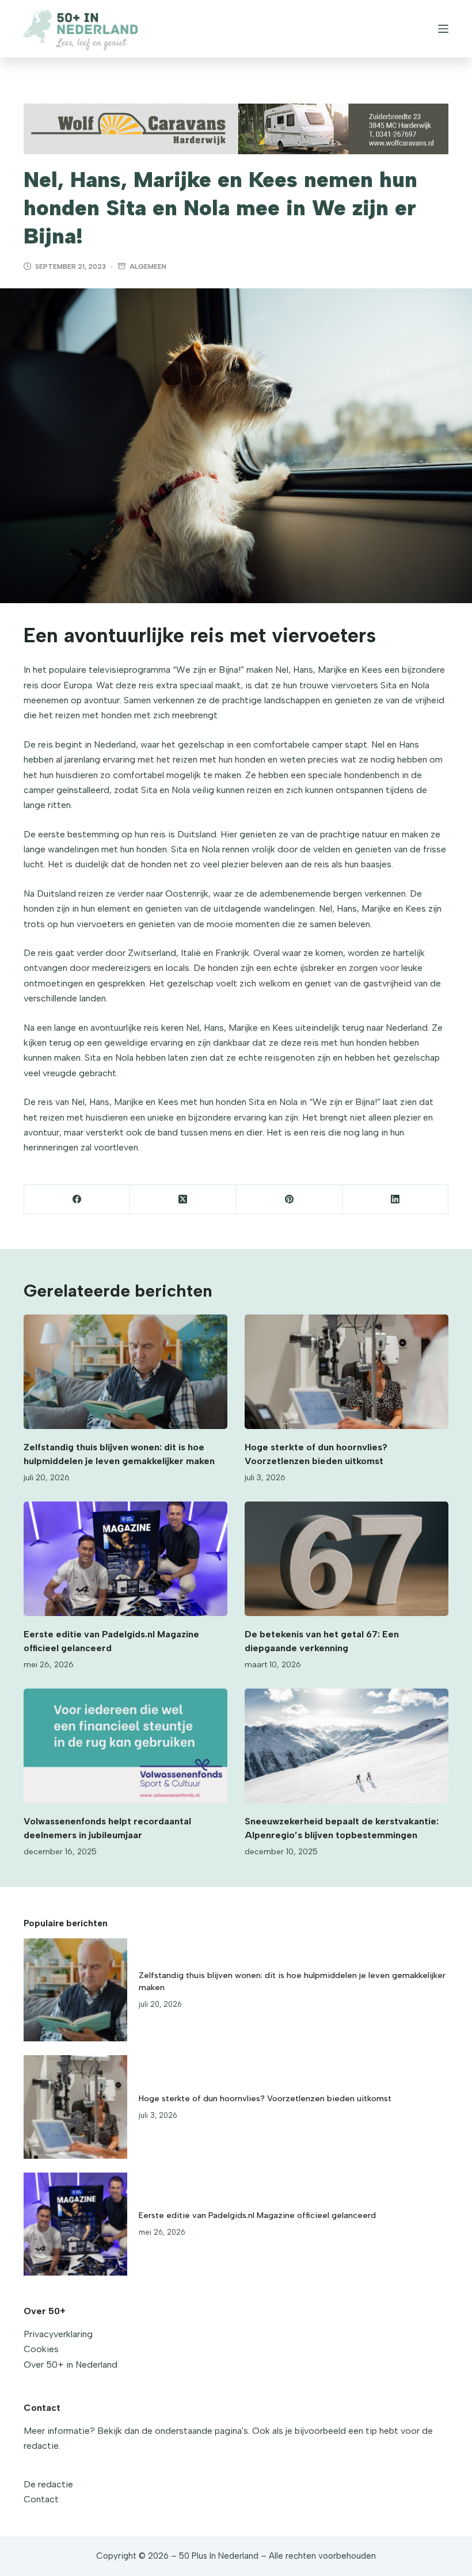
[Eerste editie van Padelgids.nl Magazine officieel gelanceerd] (125, 1559)
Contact (41, 2499)
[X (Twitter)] (183, 1200)
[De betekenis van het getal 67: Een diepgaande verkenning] (347, 1559)
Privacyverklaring (58, 2334)
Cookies (41, 2349)
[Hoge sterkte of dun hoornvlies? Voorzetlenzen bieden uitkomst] (347, 1372)
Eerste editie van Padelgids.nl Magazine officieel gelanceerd (257, 2215)
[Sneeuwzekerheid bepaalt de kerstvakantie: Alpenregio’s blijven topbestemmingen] (347, 1746)
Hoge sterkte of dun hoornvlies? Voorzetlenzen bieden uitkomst (265, 2098)
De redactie (48, 2484)
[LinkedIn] (395, 1200)
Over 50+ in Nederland (71, 2364)
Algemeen (148, 266)
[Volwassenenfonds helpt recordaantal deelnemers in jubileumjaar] (125, 1746)
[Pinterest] (290, 1200)
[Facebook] (77, 1200)
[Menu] (443, 29)
